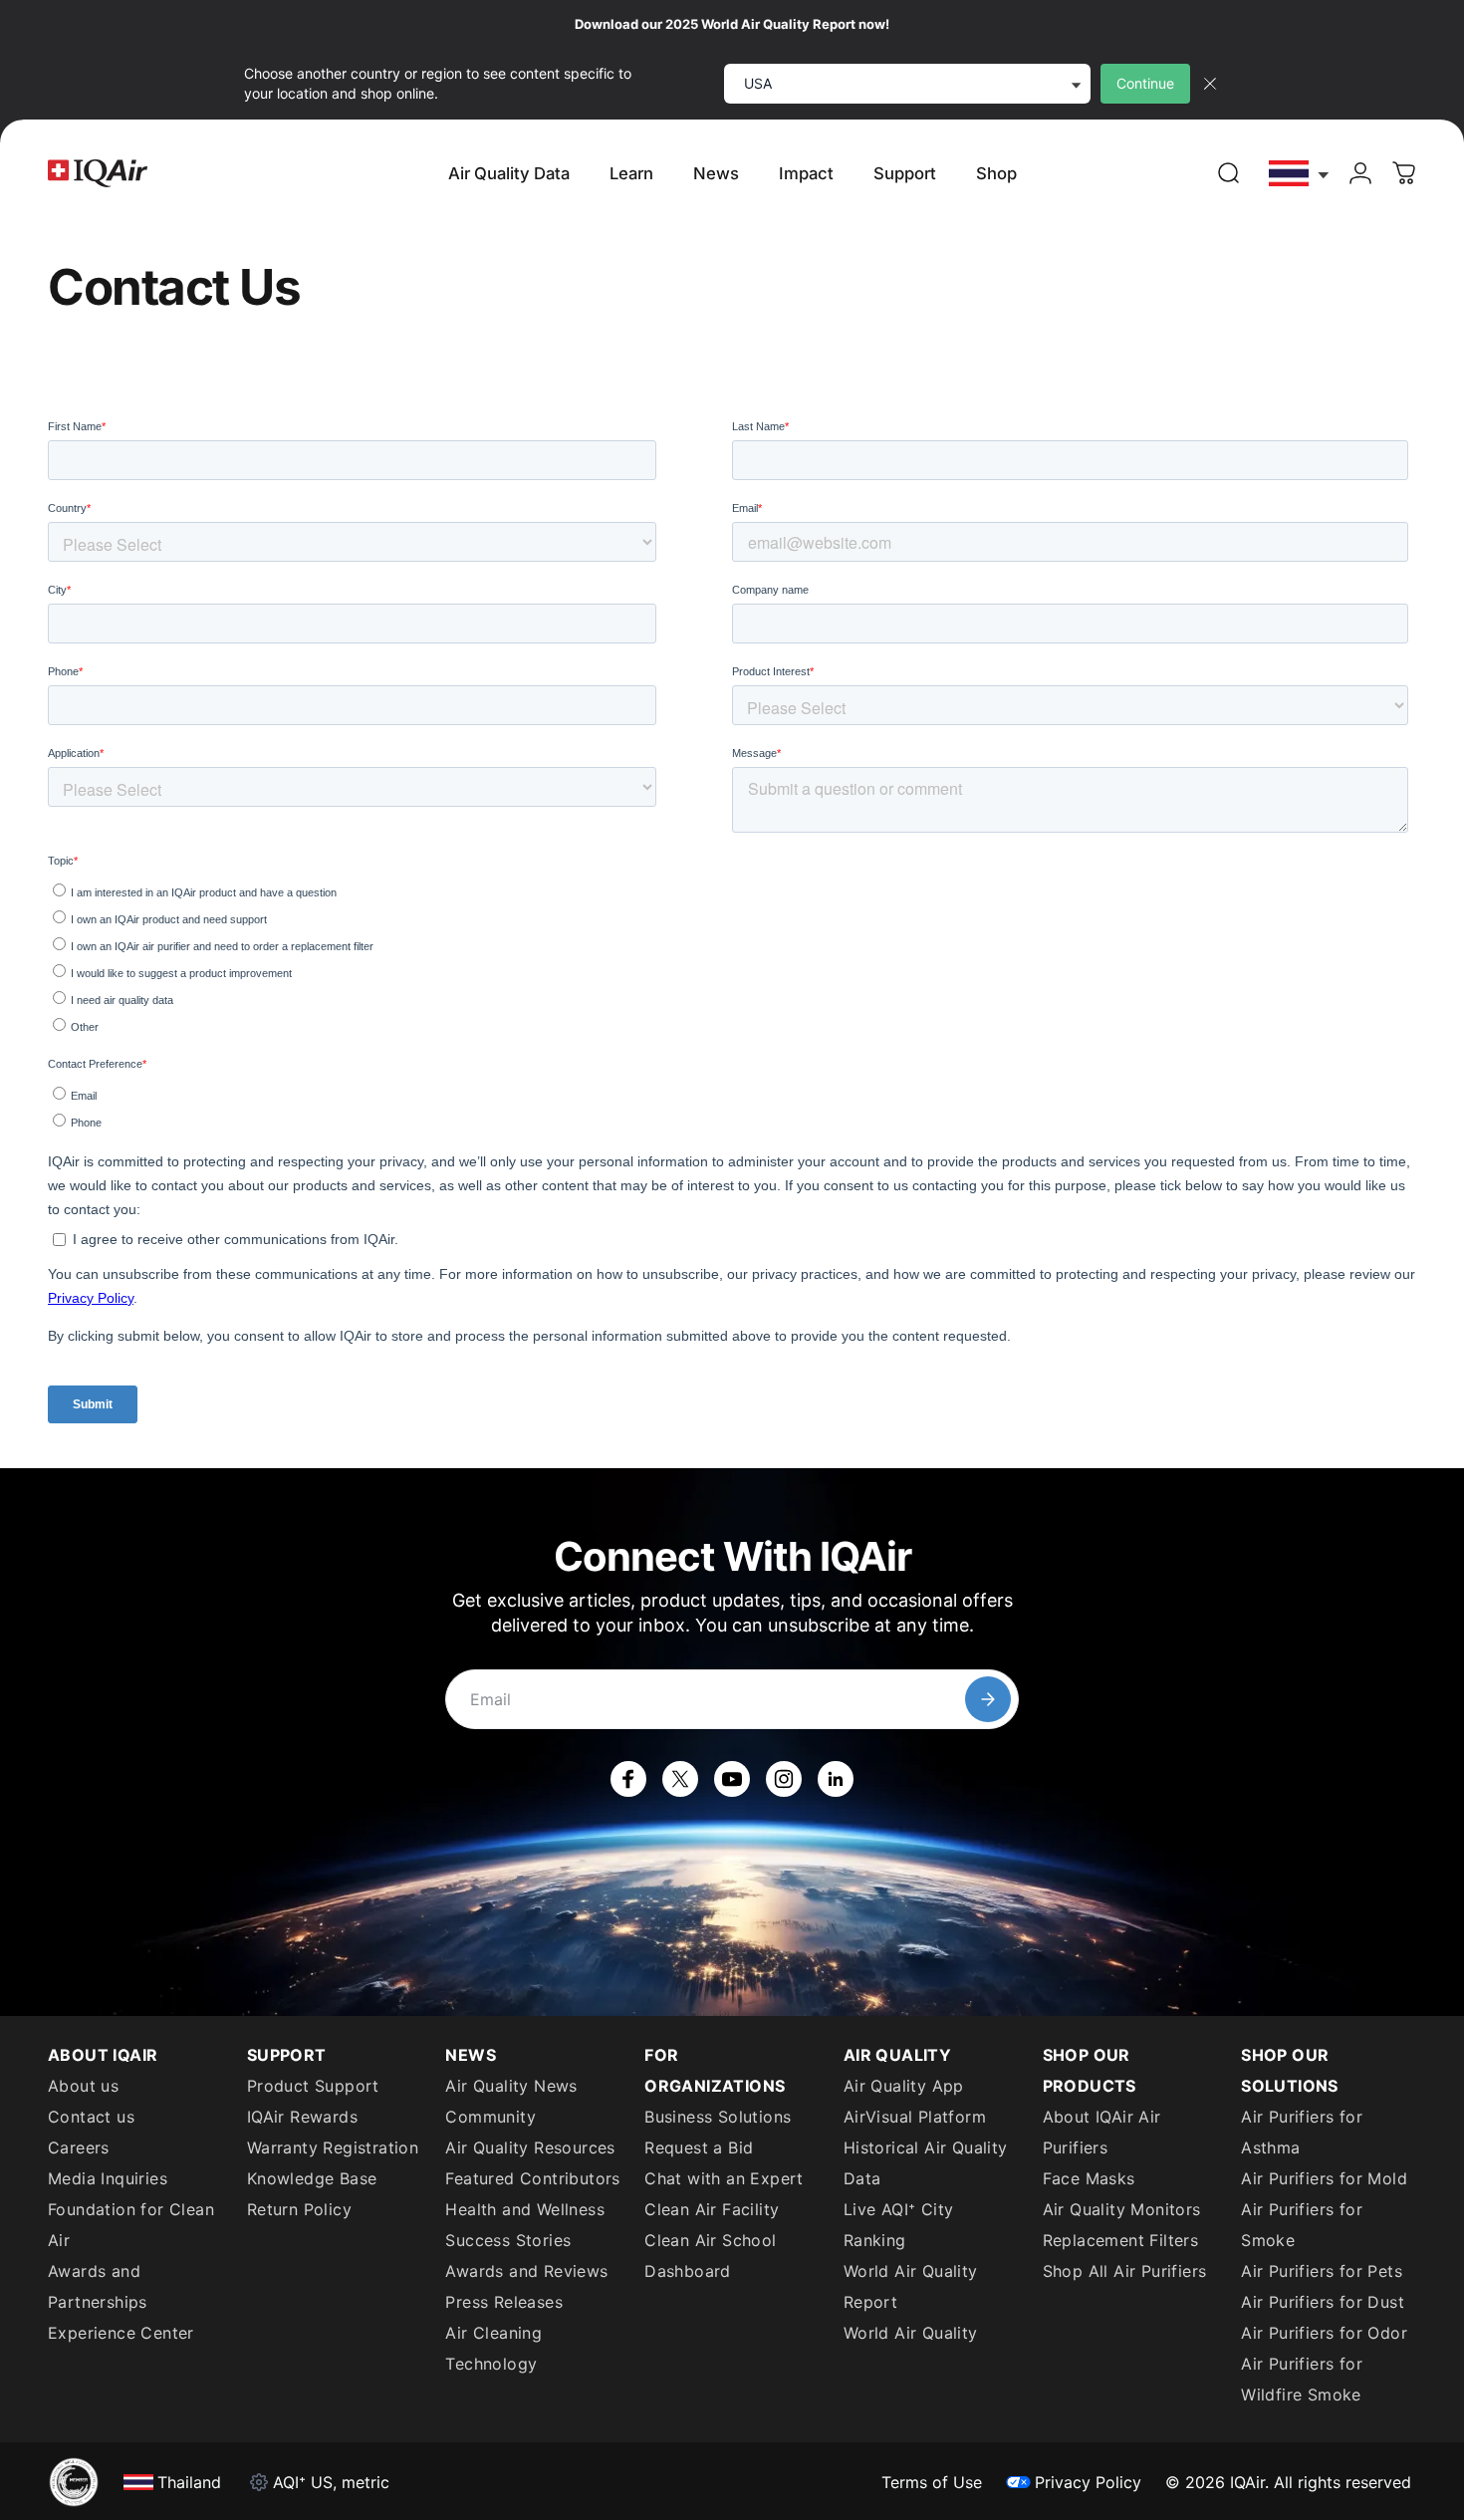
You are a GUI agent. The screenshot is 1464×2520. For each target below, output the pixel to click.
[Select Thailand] (1300, 174)
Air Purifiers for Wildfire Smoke (1302, 2379)
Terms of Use (932, 2482)
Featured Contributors (532, 2178)
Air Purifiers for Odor (1324, 2333)
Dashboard (688, 2271)
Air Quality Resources (530, 2147)
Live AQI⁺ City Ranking (899, 2225)
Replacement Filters (1121, 2240)
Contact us (91, 2117)
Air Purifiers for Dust (1323, 2302)
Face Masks (1089, 2178)
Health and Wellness (525, 2209)
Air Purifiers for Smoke (1302, 2225)
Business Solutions (718, 2117)
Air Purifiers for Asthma (1302, 2132)
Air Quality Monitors (1122, 2209)
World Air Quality (911, 2333)
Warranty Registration (333, 2147)
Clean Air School (710, 2240)
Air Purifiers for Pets (1322, 2271)
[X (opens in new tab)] (680, 1779)
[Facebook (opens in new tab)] (628, 1779)
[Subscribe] (988, 1699)
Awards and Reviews (526, 2271)
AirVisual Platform (915, 2117)
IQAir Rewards (302, 2117)
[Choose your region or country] (1300, 174)
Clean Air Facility (712, 2209)
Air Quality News (511, 2086)
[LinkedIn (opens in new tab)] (836, 1779)
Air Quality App (904, 2086)
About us (83, 2086)
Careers (79, 2147)
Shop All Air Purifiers (1125, 2271)
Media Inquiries (108, 2178)
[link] (1229, 173)
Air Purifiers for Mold (1324, 2178)
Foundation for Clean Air (131, 2225)
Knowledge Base (312, 2178)
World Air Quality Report (911, 2286)
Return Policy (299, 2209)
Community (490, 2117)
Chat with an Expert (724, 2178)
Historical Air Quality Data (926, 2163)
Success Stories (508, 2240)
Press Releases (504, 2302)
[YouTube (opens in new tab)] (732, 1779)
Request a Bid (699, 2147)
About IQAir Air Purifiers (1102, 2132)
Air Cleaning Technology (493, 2348)
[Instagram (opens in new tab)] (784, 1779)
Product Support (313, 2086)
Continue (1145, 83)
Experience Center (121, 2333)
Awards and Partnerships (98, 2286)
